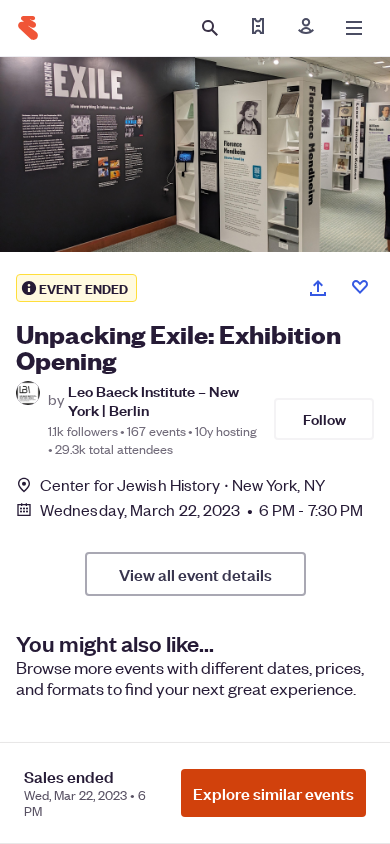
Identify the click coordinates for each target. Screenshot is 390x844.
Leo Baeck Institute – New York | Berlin (153, 400)
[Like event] (360, 287)
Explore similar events (273, 793)
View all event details (195, 574)
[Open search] (210, 28)
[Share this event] (318, 288)
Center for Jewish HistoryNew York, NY (182, 484)
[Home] (28, 28)
